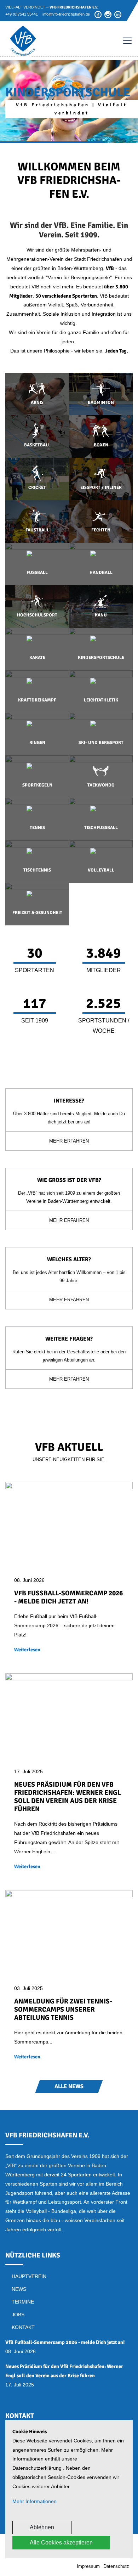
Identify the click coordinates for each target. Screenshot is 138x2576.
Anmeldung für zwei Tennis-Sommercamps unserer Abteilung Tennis (63, 2009)
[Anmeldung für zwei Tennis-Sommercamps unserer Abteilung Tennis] (69, 1932)
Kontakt (23, 2327)
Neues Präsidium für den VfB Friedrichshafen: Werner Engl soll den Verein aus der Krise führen (68, 1797)
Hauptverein (29, 2276)
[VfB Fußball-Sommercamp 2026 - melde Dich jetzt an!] (69, 1524)
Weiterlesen (27, 1650)
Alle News (69, 2086)
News (19, 2289)
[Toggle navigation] (124, 41)
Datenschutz (116, 2566)
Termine (23, 2302)
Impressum (88, 2566)
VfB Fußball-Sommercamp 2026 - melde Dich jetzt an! (68, 1597)
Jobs (18, 2315)
